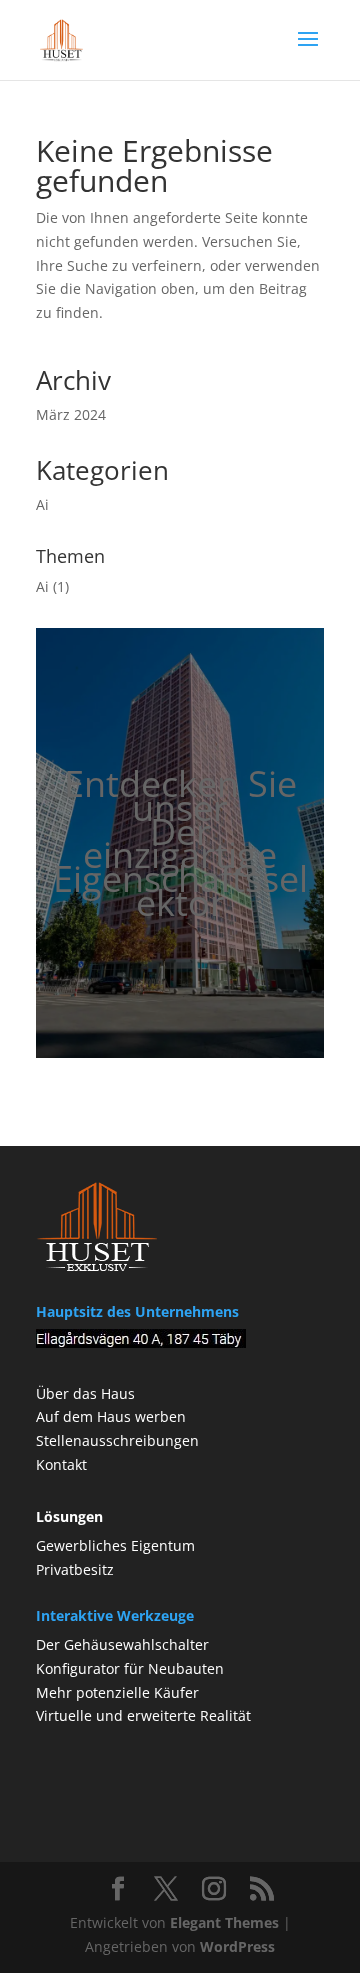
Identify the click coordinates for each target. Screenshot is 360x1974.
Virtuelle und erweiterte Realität (143, 1715)
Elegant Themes (224, 1922)
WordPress (237, 1946)
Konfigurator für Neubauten (130, 1668)
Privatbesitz (75, 1569)
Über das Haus (85, 1393)
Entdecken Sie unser (180, 795)
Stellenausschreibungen (117, 1440)
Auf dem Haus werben (111, 1416)
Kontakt (61, 1464)
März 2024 (71, 414)
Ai (42, 504)
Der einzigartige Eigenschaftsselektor (180, 867)
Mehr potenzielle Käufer (117, 1692)
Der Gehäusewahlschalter (122, 1644)
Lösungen (69, 1516)
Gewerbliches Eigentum (115, 1545)
